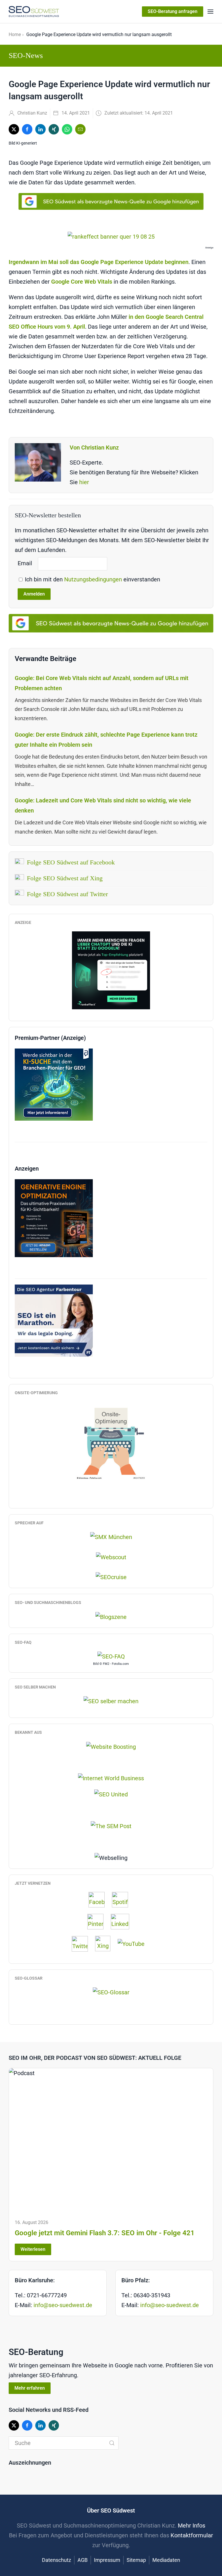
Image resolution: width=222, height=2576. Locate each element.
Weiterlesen (33, 2249)
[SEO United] (111, 1794)
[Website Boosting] (111, 1746)
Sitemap (136, 2560)
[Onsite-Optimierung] (111, 1441)
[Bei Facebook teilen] (27, 129)
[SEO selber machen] (111, 1701)
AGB (83, 2560)
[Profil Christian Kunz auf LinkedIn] (123, 1921)
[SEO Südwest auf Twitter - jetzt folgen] (83, 1943)
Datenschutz (57, 2560)
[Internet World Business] (111, 1778)
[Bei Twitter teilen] (14, 129)
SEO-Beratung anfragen (173, 11)
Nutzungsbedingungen (94, 579)
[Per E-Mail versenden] (80, 129)
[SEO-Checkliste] (111, 970)
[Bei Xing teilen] (54, 129)
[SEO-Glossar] (111, 1992)
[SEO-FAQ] (111, 1656)
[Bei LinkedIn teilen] (40, 129)
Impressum (107, 2560)
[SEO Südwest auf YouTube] (134, 1943)
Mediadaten (166, 2560)
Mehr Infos (192, 2526)
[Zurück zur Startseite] (34, 12)
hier (84, 482)
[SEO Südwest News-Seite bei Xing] (106, 1943)
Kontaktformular (192, 2535)
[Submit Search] (112, 2443)
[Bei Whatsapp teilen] (67, 129)
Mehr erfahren (30, 2388)
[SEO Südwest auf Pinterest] (98, 1921)
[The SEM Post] (111, 1826)
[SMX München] (111, 1536)
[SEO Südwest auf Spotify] (123, 1899)
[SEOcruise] (111, 1577)
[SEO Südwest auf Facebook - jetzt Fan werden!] (99, 1899)
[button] (210, 12)
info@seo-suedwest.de (63, 2305)
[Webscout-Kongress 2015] (111, 1557)
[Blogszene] (111, 1616)
